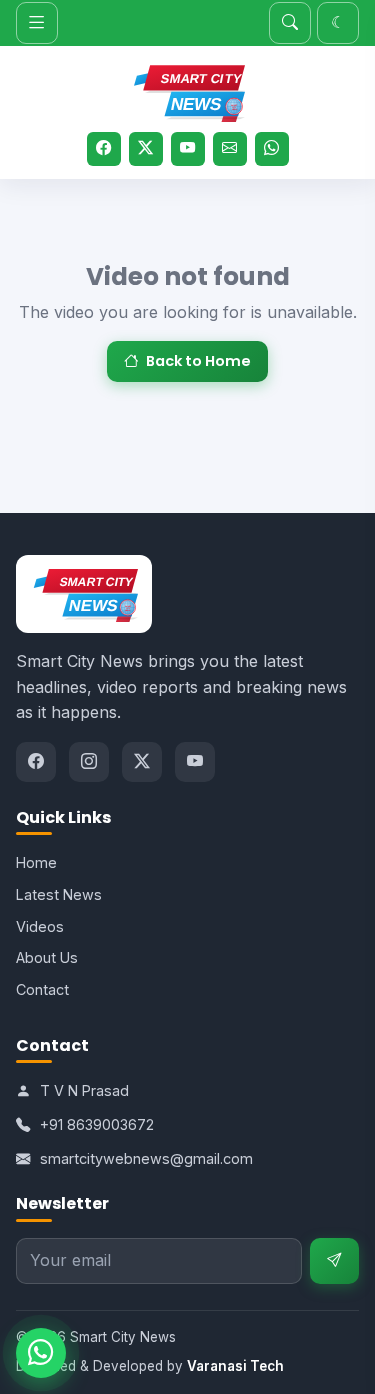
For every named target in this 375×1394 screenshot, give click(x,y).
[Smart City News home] (187, 90)
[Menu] (37, 23)
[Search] (290, 23)
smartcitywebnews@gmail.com (146, 1158)
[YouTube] (188, 149)
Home (36, 862)
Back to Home (198, 361)
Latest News (59, 894)
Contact (42, 989)
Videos (40, 926)
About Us (47, 957)
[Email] (230, 149)
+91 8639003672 (97, 1124)
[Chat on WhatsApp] (41, 1353)
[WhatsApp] (272, 149)
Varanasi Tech (235, 1366)
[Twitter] (146, 149)
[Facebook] (104, 149)
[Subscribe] (334, 1261)
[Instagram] (89, 762)
